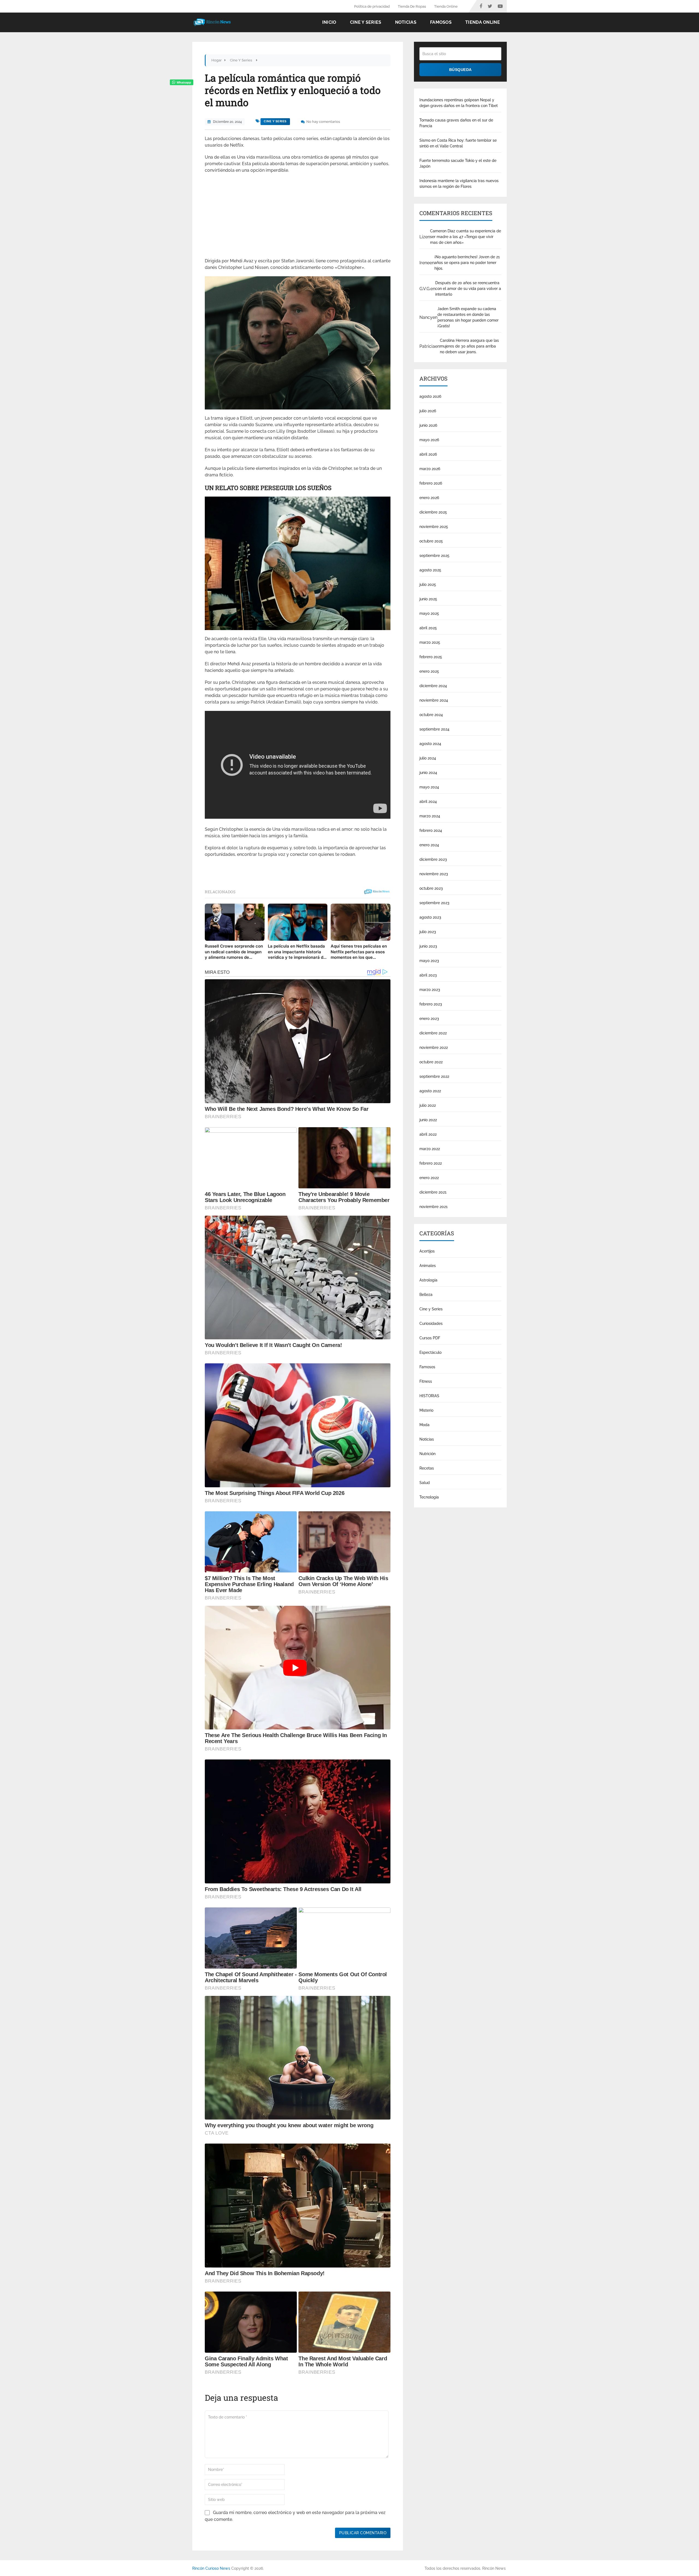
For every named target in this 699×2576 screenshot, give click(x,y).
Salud (425, 1483)
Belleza (426, 1295)
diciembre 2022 (433, 1033)
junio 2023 (428, 946)
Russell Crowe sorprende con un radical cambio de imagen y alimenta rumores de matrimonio (234, 952)
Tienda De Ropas (412, 6)
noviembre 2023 (434, 874)
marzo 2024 (430, 816)
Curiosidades (431, 1323)
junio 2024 (428, 773)
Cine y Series (366, 22)
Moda (424, 1425)
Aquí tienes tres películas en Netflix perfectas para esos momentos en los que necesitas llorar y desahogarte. (359, 952)
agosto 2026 (430, 396)
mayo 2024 (429, 787)
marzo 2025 (430, 642)
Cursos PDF (430, 1338)
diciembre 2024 (433, 686)
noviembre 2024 (434, 700)
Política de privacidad (372, 6)
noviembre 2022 (434, 1047)
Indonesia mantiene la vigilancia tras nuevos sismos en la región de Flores (459, 184)
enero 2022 (429, 1178)
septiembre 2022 (434, 1076)
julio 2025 (428, 584)
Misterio (426, 1410)
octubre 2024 (431, 715)
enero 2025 (429, 671)
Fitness (426, 1381)
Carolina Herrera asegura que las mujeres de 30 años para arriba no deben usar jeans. (469, 346)
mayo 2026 (429, 440)
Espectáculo (430, 1352)
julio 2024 (428, 758)
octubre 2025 (431, 541)
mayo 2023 (429, 961)
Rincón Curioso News (211, 2568)
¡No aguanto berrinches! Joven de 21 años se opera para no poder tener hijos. (467, 263)
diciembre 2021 (433, 1192)
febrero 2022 (431, 1163)
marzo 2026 (430, 469)
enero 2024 (429, 845)
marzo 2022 (430, 1149)
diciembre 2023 (433, 859)
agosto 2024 (430, 744)
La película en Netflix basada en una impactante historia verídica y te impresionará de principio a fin (297, 952)
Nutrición (427, 1454)
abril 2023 (428, 975)
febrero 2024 (431, 830)
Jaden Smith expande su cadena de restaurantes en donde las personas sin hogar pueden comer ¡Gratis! (468, 317)
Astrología (428, 1280)
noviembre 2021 (433, 1207)
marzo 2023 (430, 990)
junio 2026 (428, 425)
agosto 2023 (430, 917)
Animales (428, 1266)
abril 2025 (428, 628)
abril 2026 (428, 454)
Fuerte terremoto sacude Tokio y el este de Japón (458, 163)
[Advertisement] (298, 217)
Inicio (329, 22)
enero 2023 (429, 1019)
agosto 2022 (430, 1091)
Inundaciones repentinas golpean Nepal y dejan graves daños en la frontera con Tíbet (459, 103)
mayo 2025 (429, 613)
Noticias (406, 22)
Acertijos (427, 1251)
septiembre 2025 (434, 556)
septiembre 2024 (434, 729)
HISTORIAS (429, 1396)
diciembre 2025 (433, 512)
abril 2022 (428, 1134)
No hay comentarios (323, 122)
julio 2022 (428, 1105)
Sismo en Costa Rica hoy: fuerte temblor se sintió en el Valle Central (458, 143)
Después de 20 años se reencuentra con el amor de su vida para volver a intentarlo (468, 289)
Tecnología (429, 1497)
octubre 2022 (431, 1062)
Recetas (427, 1468)
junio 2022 (428, 1120)
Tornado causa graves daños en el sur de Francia (456, 123)
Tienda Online (446, 6)
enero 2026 (429, 498)
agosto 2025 (430, 570)
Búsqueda (460, 70)
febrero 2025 (431, 657)
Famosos (441, 22)
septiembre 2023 (434, 903)
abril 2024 (428, 802)
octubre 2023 (431, 888)
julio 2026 (428, 411)
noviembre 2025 (434, 527)
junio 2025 (428, 599)
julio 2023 (428, 932)
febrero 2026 (431, 483)
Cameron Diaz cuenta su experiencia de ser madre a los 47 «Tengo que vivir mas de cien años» (466, 237)
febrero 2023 (431, 1004)
